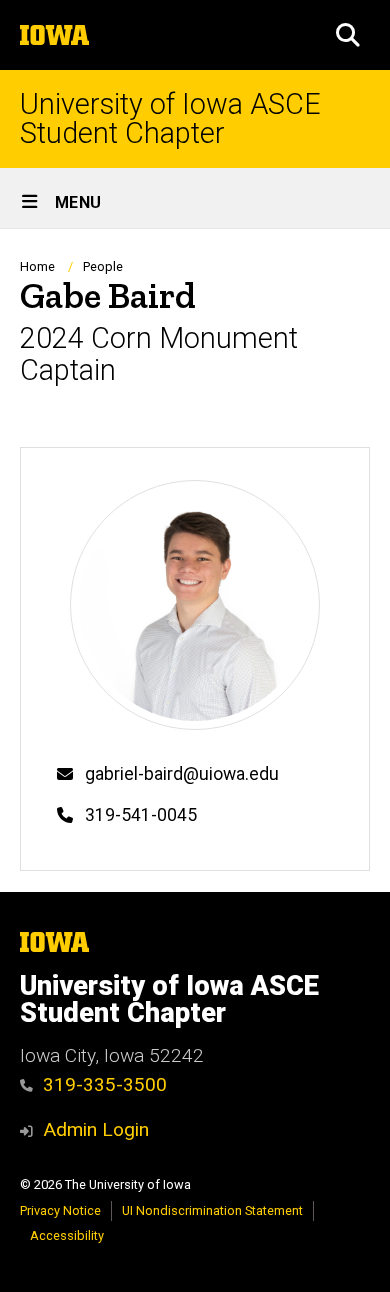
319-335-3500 (105, 1084)
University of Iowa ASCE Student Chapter (170, 119)
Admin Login (96, 1129)
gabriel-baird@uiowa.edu (182, 774)
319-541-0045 (141, 815)
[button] (348, 35)
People (103, 266)
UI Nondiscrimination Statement (212, 1210)
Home (37, 266)
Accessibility (67, 1235)
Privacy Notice (60, 1210)
